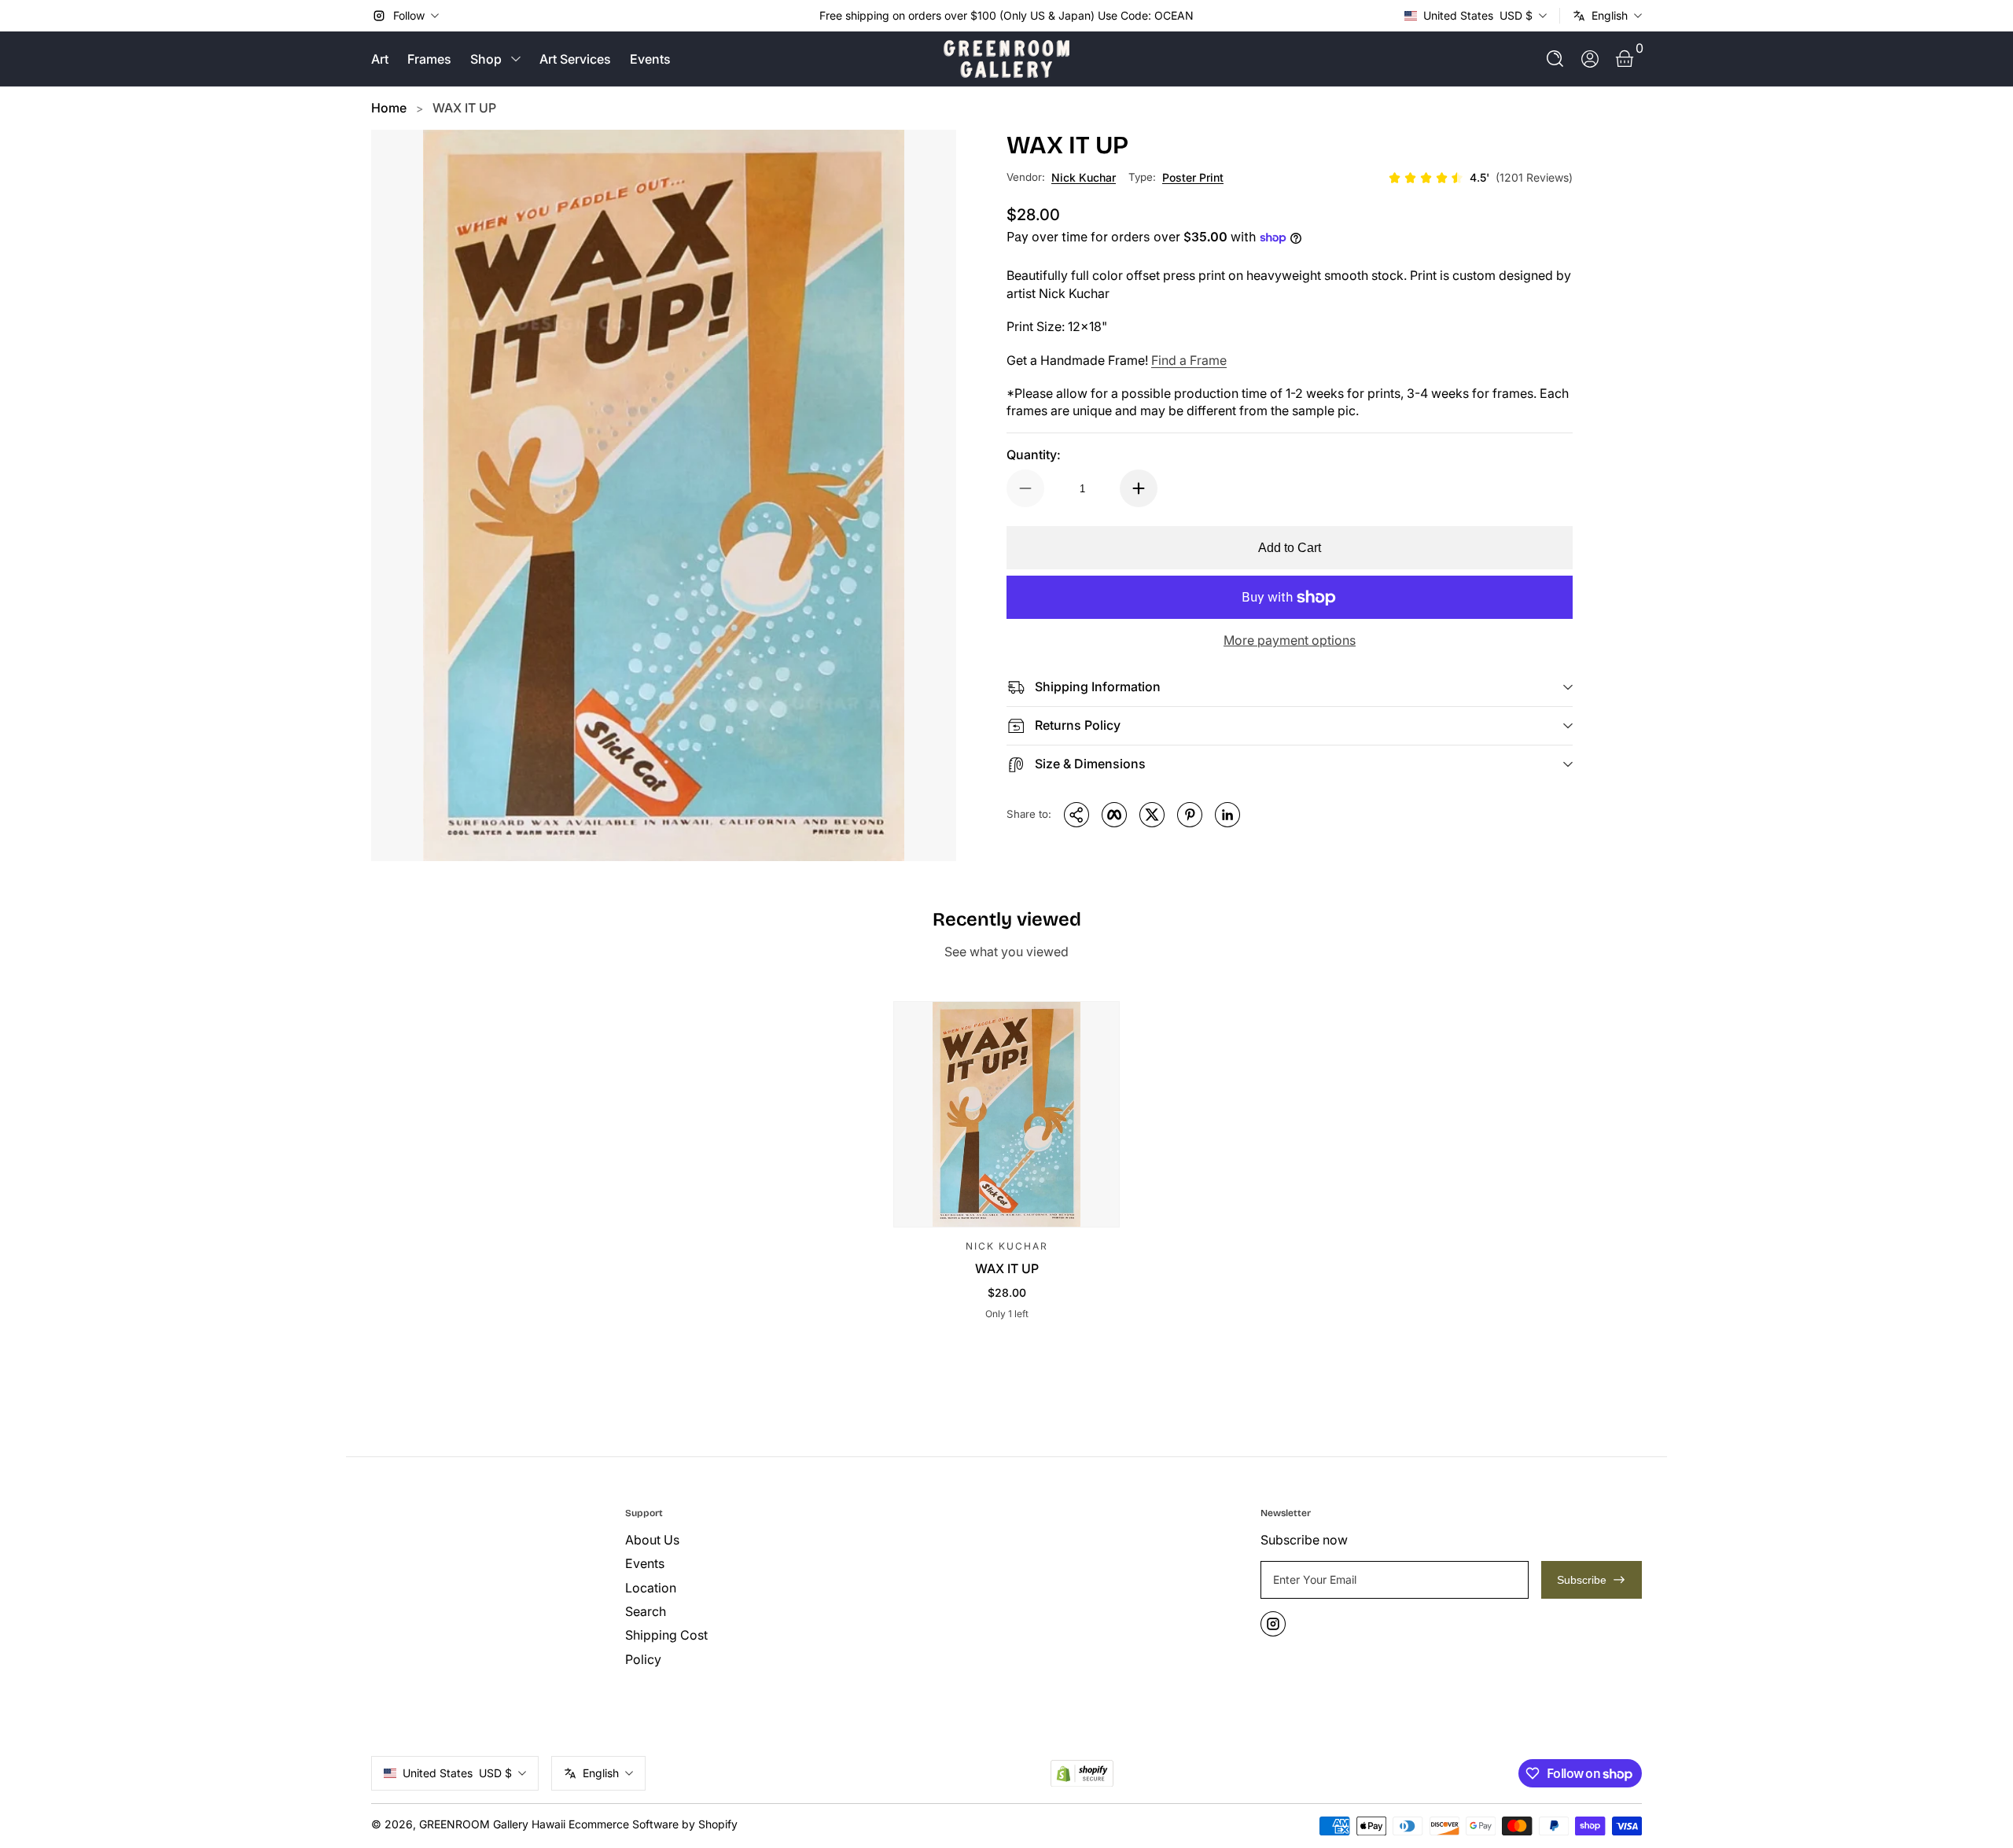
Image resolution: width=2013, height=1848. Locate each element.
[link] (1480, 178)
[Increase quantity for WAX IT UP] (1139, 488)
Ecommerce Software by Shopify (653, 1824)
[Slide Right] (1206, 16)
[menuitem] (746, 1540)
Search (646, 1611)
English (1610, 15)
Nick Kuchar (1084, 177)
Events (650, 59)
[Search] (1555, 59)
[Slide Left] (807, 16)
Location (651, 1588)
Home (389, 108)
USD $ (1478, 15)
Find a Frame (1189, 360)
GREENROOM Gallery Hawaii (492, 1824)
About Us (652, 1540)
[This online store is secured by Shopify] (1082, 1774)
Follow (409, 15)
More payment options (1290, 640)
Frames (429, 59)
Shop (486, 59)
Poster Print (1193, 177)
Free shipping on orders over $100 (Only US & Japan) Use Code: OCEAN (1006, 15)
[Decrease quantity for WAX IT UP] (1025, 488)
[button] (1555, 59)
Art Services (575, 59)
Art (380, 59)
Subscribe (1582, 1580)
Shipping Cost (666, 1635)
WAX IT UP (464, 108)
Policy (643, 1659)
